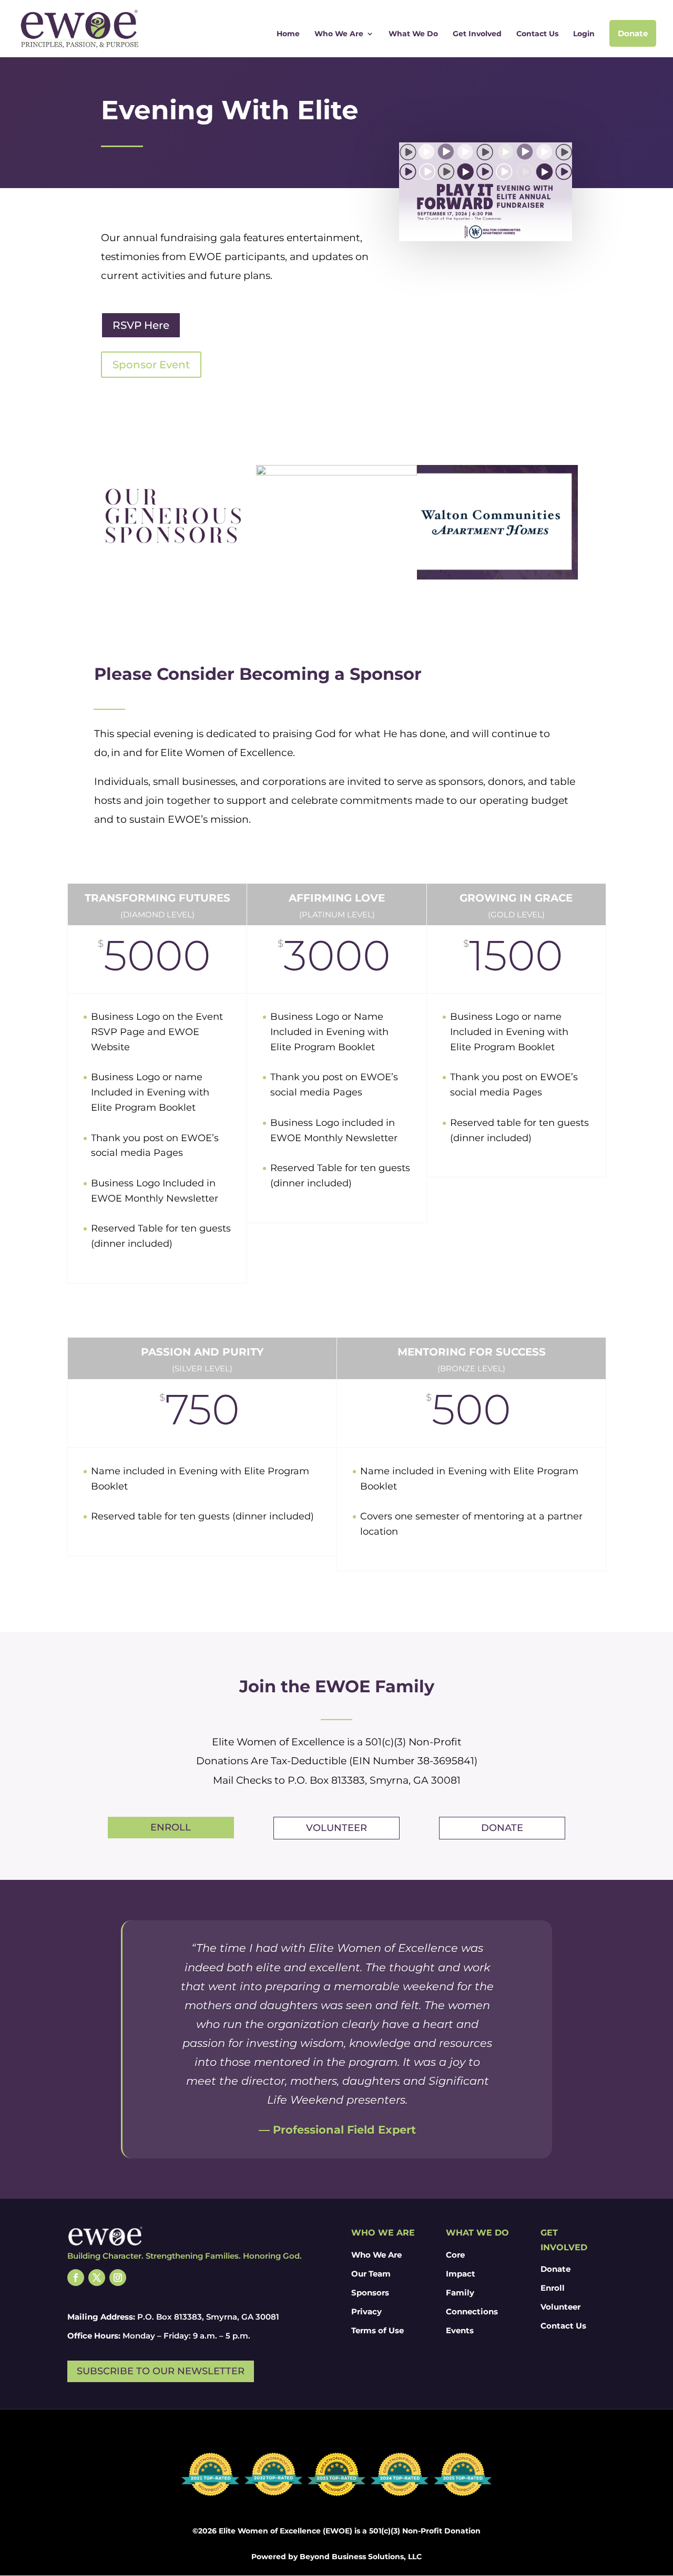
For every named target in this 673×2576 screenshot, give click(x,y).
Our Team (371, 2274)
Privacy (366, 2311)
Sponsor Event (151, 365)
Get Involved (477, 34)
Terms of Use (378, 2330)
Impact (461, 2274)
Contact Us (537, 34)
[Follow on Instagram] (118, 2278)
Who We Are (339, 34)
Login (584, 34)
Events (460, 2330)
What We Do (413, 34)
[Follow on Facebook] (76, 2278)
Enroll (171, 1827)
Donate (633, 33)
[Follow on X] (97, 2278)
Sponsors (370, 2293)
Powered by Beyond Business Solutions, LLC (336, 2557)
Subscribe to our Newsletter (161, 2371)
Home (288, 34)
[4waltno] (497, 522)
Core (455, 2255)
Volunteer (336, 1828)
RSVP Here (141, 325)
